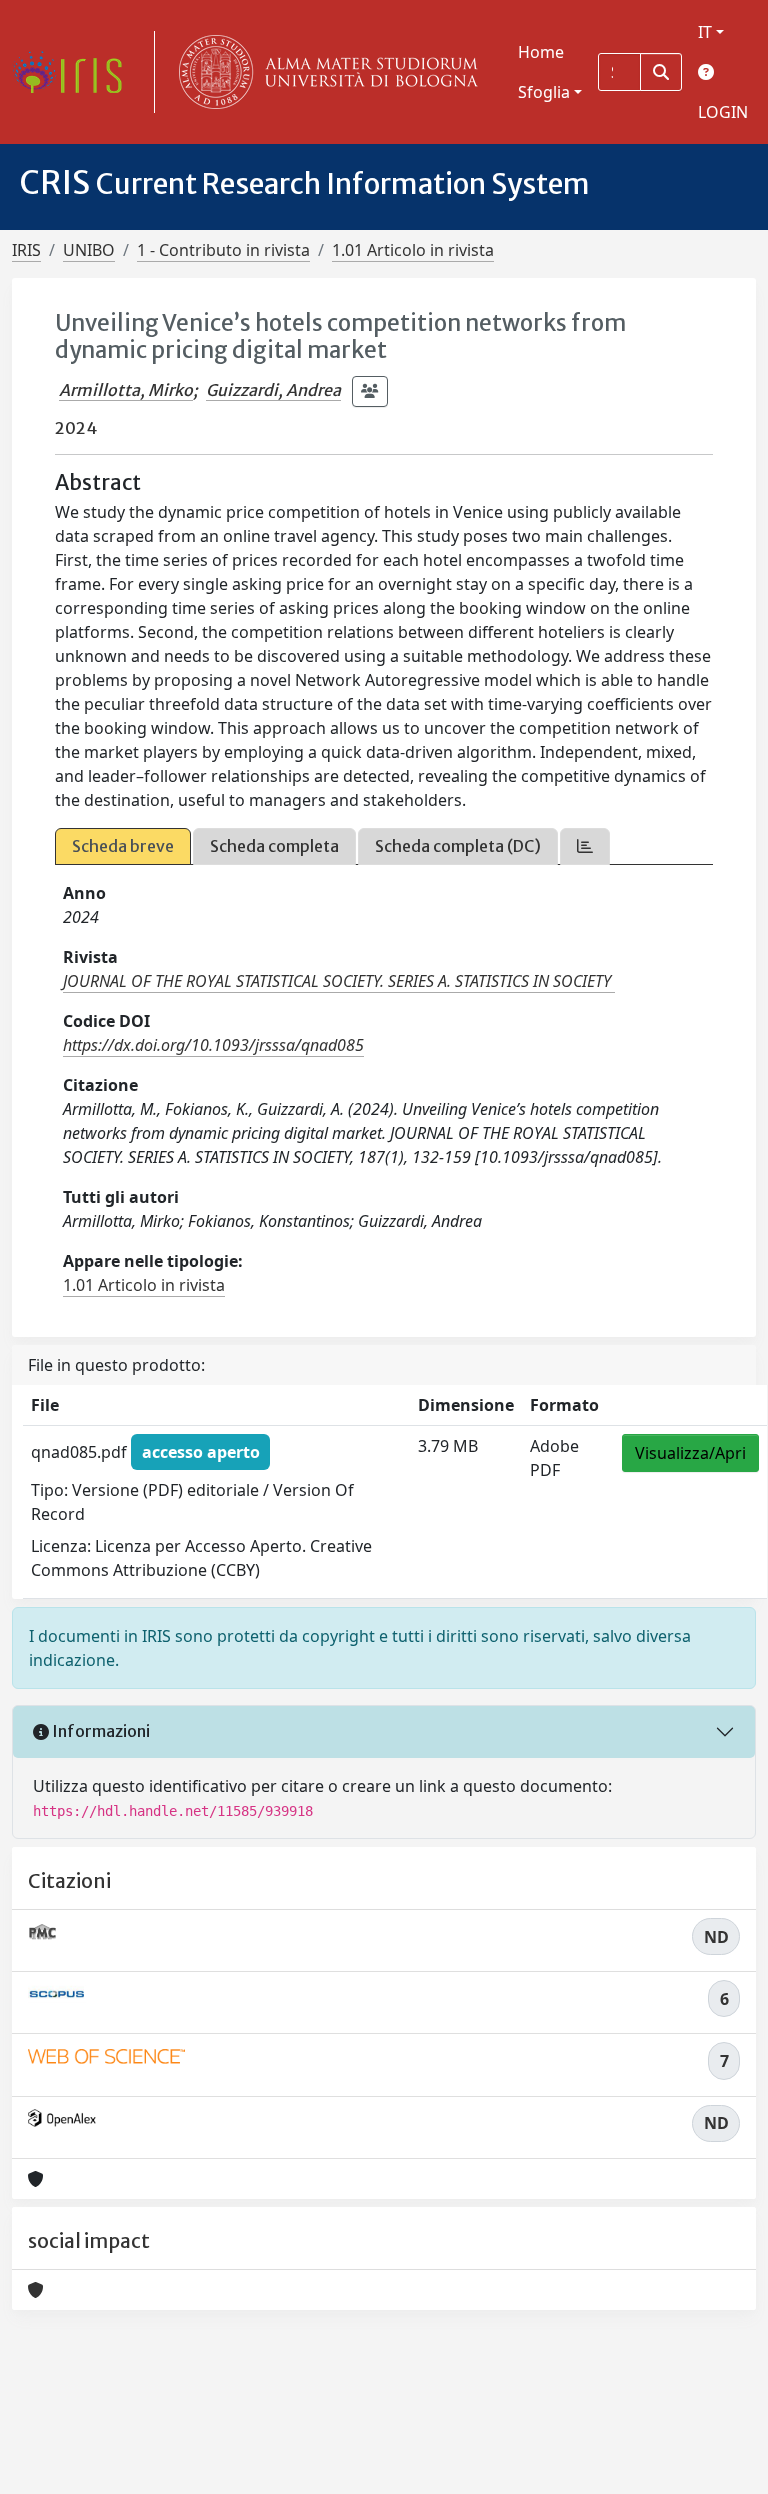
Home (541, 52)
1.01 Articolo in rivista (413, 250)
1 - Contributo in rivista (223, 250)
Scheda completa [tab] (274, 846)
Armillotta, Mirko (126, 390)
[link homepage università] (324, 72)
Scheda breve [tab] (123, 846)
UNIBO (89, 250)
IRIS (26, 250)
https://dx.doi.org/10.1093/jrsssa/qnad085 (213, 1045)
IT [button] (705, 32)
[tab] (585, 846)
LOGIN (723, 112)
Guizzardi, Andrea (273, 390)
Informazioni (99, 1731)
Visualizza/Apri (690, 1453)
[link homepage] (75, 72)
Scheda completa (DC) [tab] (458, 846)
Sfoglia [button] (544, 92)
